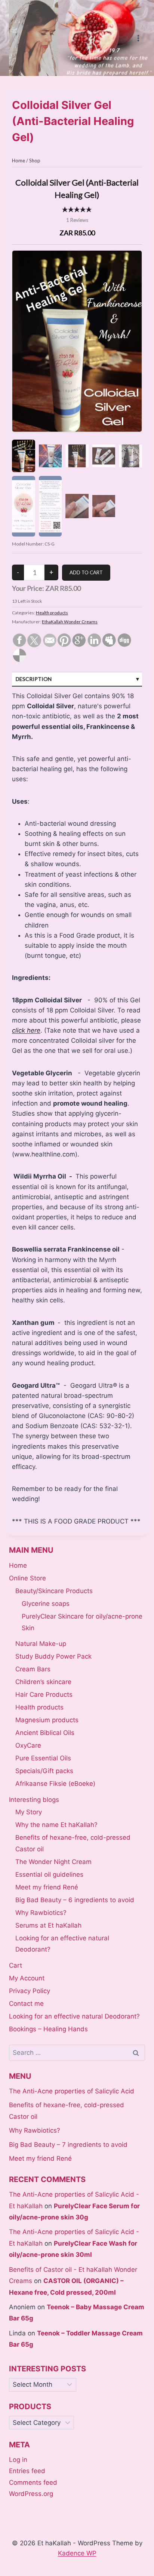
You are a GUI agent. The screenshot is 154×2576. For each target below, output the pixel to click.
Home (19, 161)
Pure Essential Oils (43, 1758)
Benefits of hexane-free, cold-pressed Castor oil (73, 1843)
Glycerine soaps (46, 1604)
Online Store (27, 1578)
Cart (16, 1965)
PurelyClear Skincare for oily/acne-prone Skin (82, 1622)
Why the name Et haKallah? (56, 1825)
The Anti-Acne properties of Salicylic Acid (72, 2091)
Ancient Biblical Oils (45, 1733)
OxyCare (28, 1745)
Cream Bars (33, 1669)
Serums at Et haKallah (48, 1925)
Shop (35, 161)
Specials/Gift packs (44, 1771)
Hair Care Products (44, 1695)
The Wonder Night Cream (53, 1862)
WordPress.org (31, 2494)
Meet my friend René (47, 1887)
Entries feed (27, 2471)
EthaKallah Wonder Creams (70, 622)
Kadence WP (77, 2553)
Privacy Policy (30, 1991)
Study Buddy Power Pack (53, 1656)
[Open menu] (138, 38)
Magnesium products (47, 1720)
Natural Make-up (41, 1644)
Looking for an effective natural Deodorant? (62, 1944)
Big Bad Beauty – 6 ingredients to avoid (75, 1900)
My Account (27, 1978)
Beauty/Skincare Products (54, 1591)
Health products (52, 613)
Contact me (26, 2004)
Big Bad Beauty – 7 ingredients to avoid (68, 2145)
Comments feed (33, 2482)
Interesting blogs (34, 1800)
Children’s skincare (43, 1682)
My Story (29, 1812)
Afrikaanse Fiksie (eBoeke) (55, 1784)
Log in (18, 2460)
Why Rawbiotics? (41, 1913)
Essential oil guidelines (49, 1874)
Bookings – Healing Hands (48, 2029)
